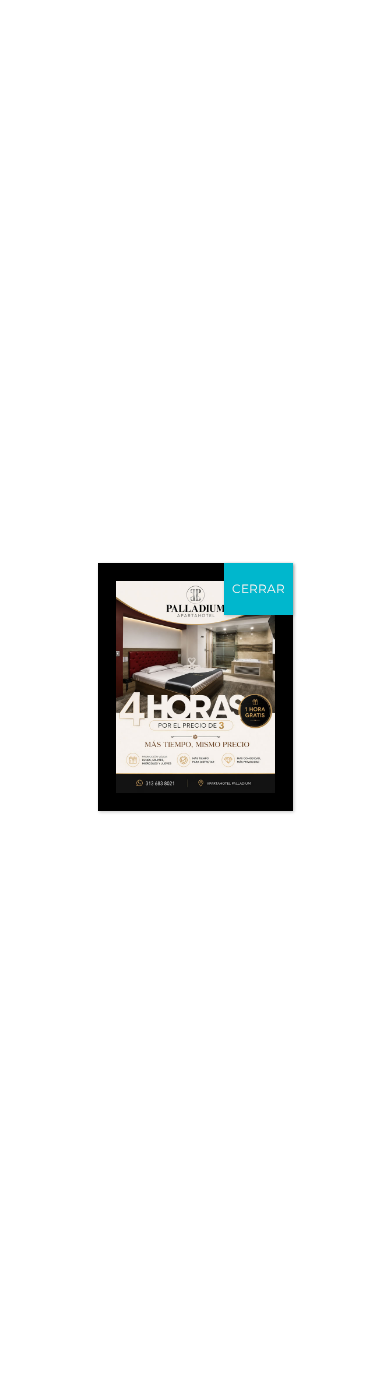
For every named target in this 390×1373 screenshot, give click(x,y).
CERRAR (258, 588)
